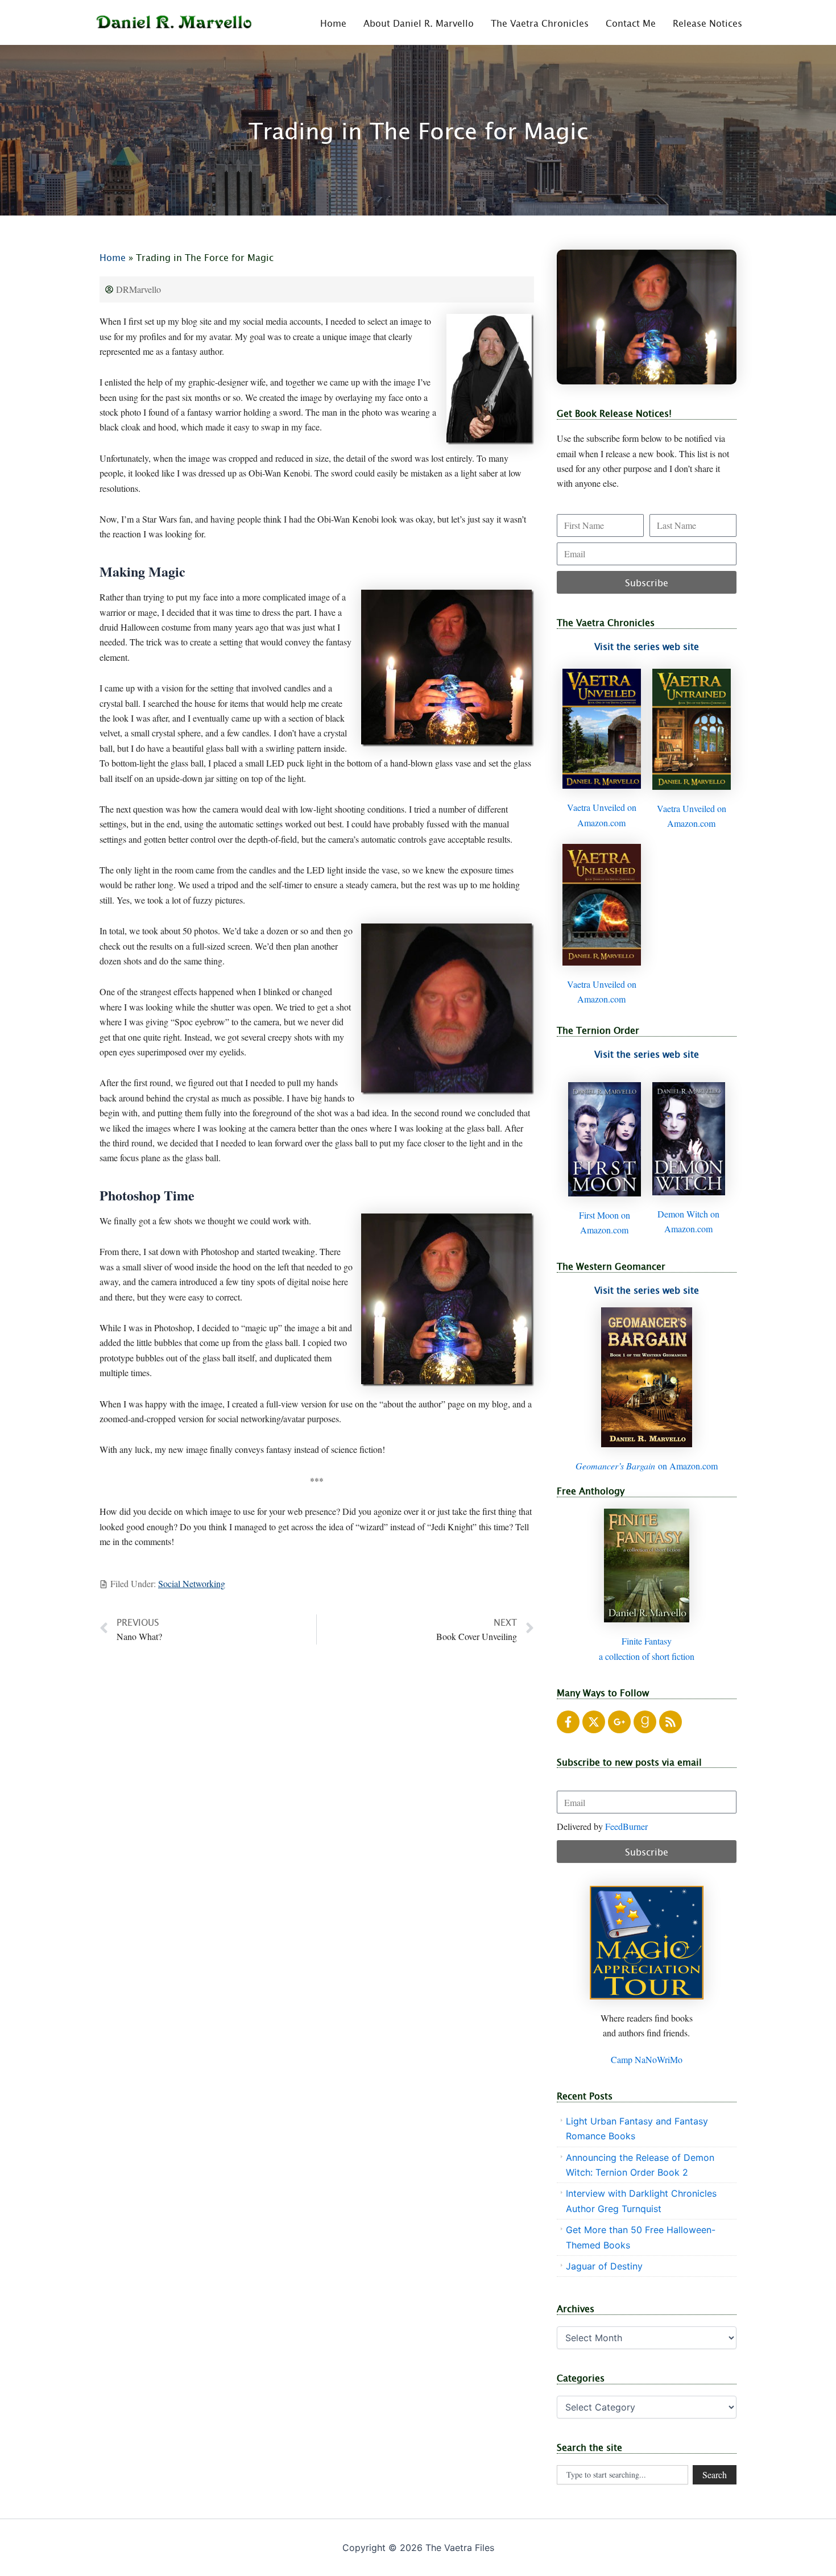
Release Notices (707, 23)
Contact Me (631, 23)
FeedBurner (626, 1826)
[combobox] (622, 2475)
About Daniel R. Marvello (419, 23)
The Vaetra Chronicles (540, 23)
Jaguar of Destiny (604, 2266)
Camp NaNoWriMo (647, 2059)
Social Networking (192, 1583)
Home (333, 23)
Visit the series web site (647, 646)
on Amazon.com (647, 1466)
